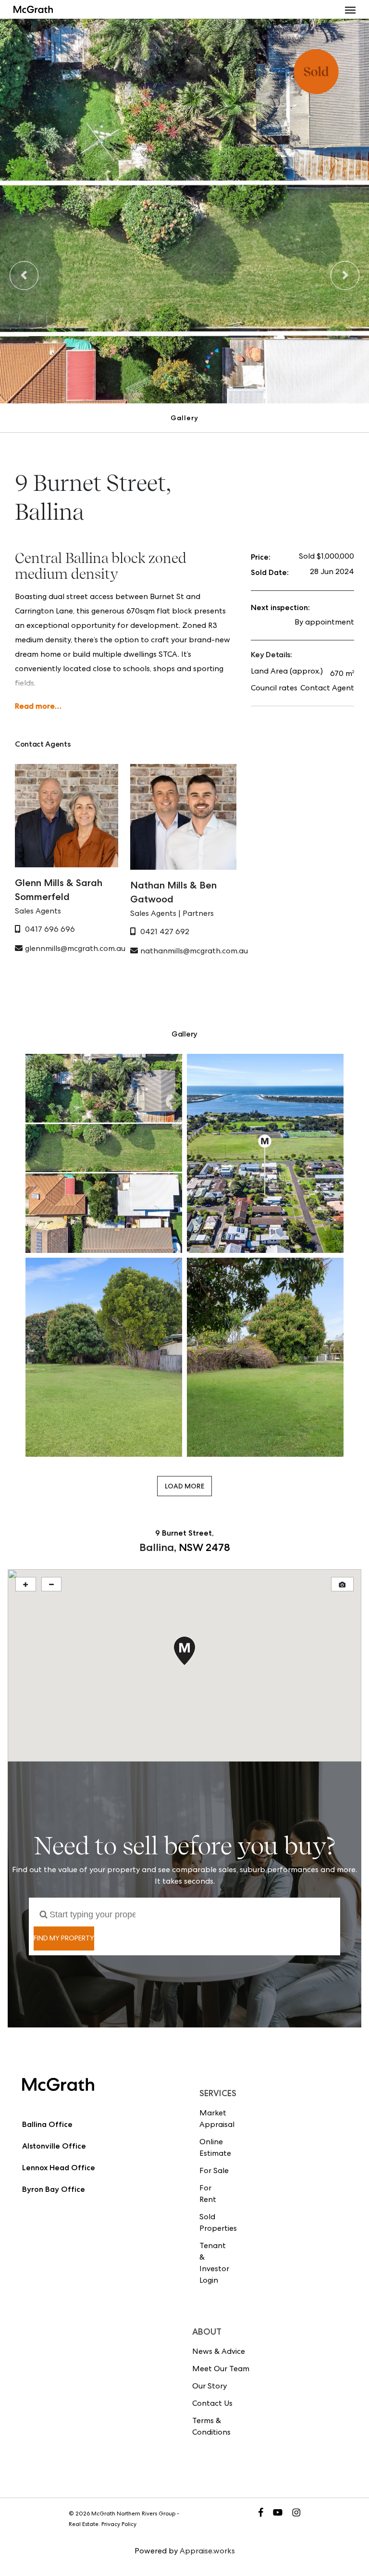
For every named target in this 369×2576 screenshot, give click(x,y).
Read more (35, 706)
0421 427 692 (165, 933)
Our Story (209, 2387)
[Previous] (24, 275)
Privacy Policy (119, 2525)
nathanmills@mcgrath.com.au (194, 952)
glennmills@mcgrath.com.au (75, 950)
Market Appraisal (215, 2120)
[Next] (345, 275)
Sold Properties (215, 2224)
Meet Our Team (221, 2370)
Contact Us (212, 2404)
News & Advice (219, 2352)
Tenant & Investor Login (214, 2264)
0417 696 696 (50, 930)
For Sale (214, 2172)
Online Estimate (215, 2149)
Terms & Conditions (211, 2427)
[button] (350, 10)
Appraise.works (207, 2552)
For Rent (208, 2195)
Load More (184, 1486)
